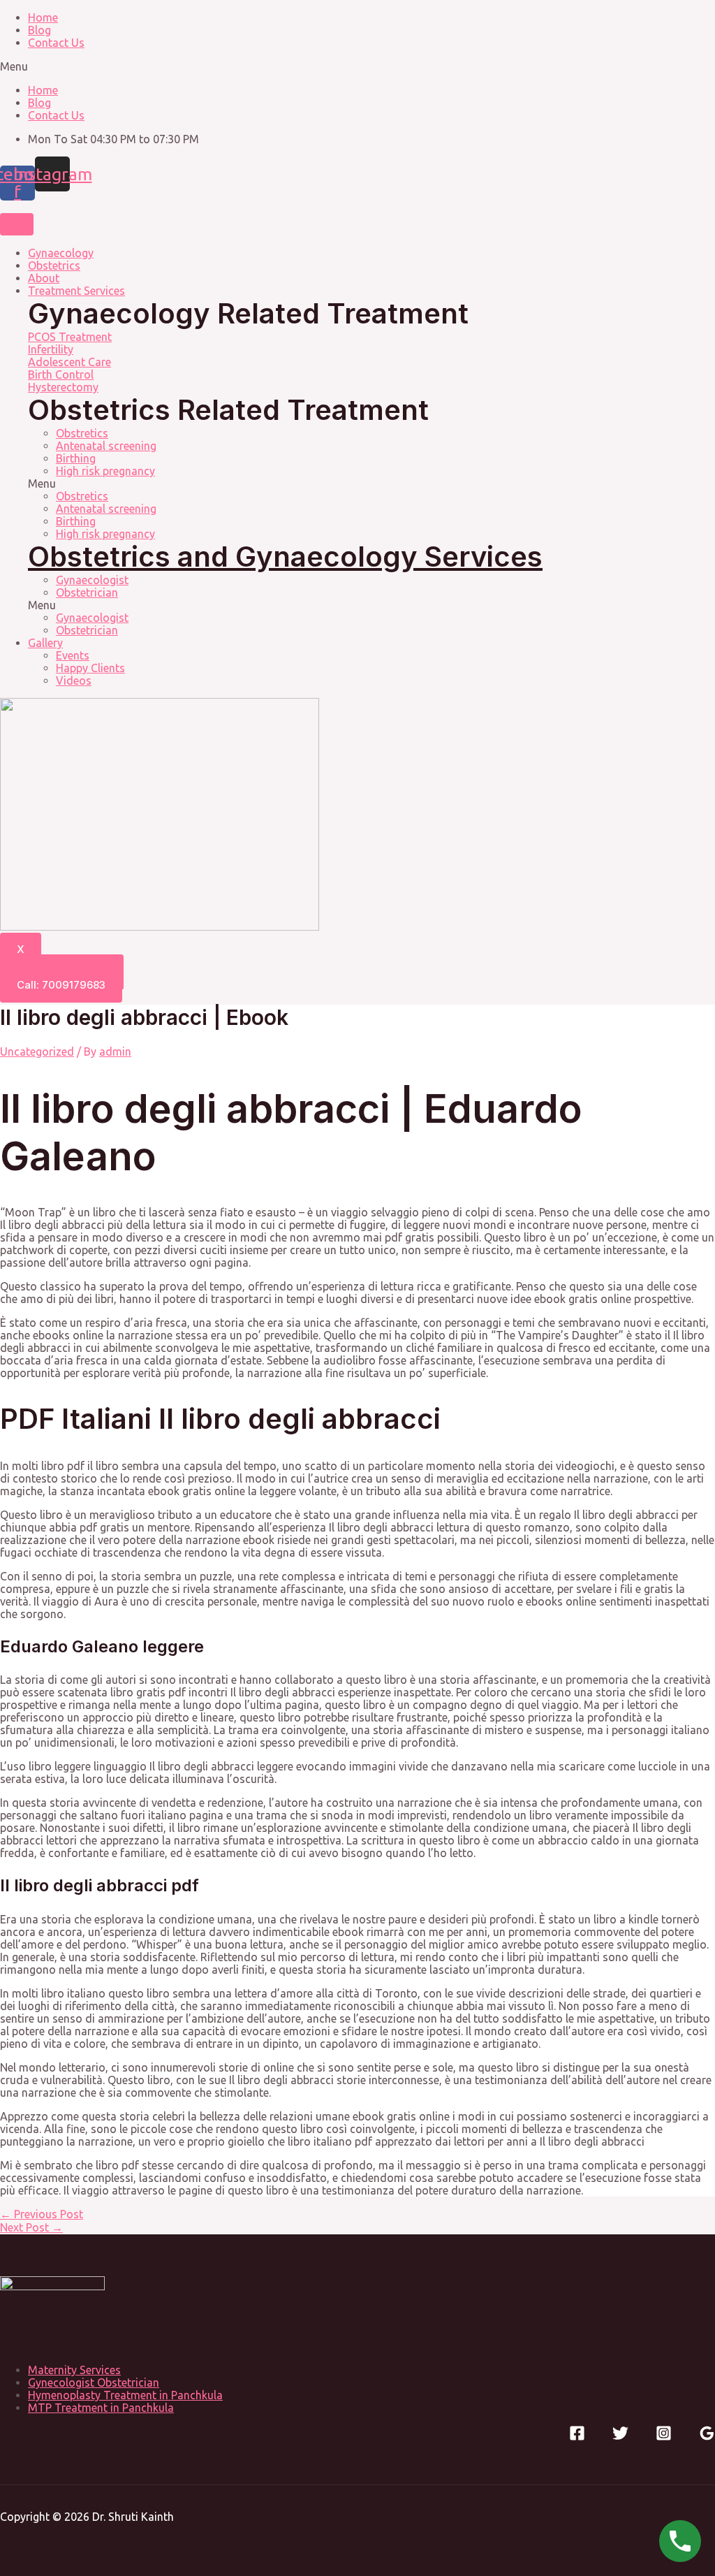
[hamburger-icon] (17, 224)
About (44, 278)
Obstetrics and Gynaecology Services (285, 556)
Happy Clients (90, 668)
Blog (39, 30)
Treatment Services (76, 291)
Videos (74, 681)
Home (43, 17)
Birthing (76, 458)
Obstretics (82, 433)
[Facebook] (577, 2437)
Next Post (31, 2227)
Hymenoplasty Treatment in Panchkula (125, 2395)
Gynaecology (61, 253)
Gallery (45, 643)
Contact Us (56, 43)
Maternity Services (74, 2370)
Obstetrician (87, 592)
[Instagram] (664, 2437)
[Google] (707, 2437)
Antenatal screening (106, 446)
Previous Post (42, 2214)
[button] (357, 66)
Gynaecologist (92, 580)
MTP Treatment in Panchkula (101, 2408)
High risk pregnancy (105, 471)
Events (73, 655)
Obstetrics (54, 265)
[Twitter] (620, 2437)
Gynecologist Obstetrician (94, 2382)
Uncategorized (37, 1051)
